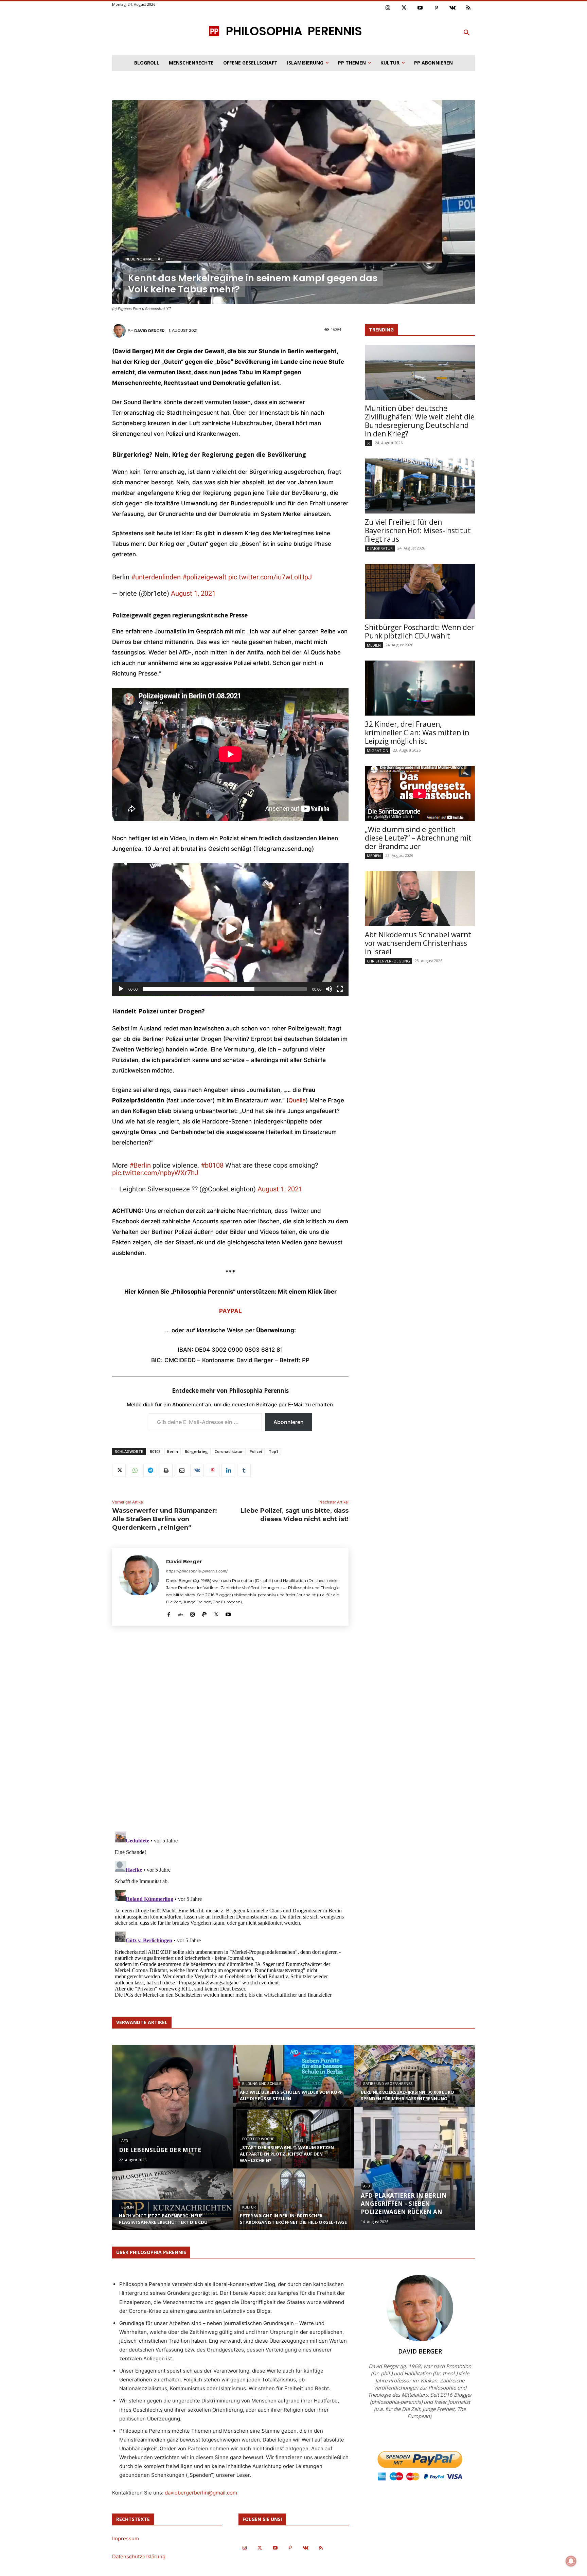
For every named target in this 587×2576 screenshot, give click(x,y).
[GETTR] (181, 1613)
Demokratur (380, 548)
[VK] (197, 1471)
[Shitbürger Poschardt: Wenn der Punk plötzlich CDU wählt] (420, 591)
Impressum (126, 2538)
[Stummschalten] (329, 989)
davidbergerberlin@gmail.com (201, 2493)
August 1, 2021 (193, 593)
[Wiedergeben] (121, 989)
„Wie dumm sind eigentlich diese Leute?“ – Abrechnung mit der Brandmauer (418, 838)
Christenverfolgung (388, 961)
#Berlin (140, 1165)
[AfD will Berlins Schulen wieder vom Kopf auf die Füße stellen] (293, 2082)
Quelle (297, 1100)
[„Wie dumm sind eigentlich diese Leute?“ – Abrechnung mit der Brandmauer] (420, 793)
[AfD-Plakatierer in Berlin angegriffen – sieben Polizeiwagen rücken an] (414, 2168)
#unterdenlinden (156, 577)
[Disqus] (230, 1731)
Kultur (249, 2207)
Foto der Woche (258, 2139)
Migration (378, 750)
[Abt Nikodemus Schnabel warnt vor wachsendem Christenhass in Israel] (420, 899)
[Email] (181, 1471)
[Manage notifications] (571, 2561)
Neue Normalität (144, 259)
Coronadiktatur (229, 1451)
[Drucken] (166, 1471)
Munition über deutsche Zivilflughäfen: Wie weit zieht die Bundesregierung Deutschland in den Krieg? (420, 421)
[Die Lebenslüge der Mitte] (173, 2107)
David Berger (149, 331)
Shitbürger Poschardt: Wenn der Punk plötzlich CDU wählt (420, 632)
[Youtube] (420, 8)
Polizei (256, 1451)
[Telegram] (150, 1471)
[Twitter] (404, 8)
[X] (119, 1471)
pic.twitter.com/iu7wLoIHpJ (270, 577)
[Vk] (452, 8)
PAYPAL (230, 1311)
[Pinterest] (437, 8)
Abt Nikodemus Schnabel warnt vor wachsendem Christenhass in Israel (418, 943)
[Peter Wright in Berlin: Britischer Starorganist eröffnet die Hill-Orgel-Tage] (293, 2206)
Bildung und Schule (262, 2084)
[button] (467, 33)
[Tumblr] (244, 1471)
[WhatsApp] (135, 1471)
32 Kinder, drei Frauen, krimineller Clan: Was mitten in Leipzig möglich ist (417, 733)
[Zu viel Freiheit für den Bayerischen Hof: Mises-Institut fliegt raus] (420, 486)
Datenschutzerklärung (139, 2556)
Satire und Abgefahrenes (388, 2084)
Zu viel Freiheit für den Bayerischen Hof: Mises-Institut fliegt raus (418, 530)
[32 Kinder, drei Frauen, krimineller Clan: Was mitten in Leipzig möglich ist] (420, 688)
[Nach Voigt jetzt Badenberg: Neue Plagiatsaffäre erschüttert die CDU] (173, 2206)
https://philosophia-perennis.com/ (197, 1571)
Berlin (173, 1451)
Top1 (273, 1451)
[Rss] (469, 8)
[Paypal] (204, 1613)
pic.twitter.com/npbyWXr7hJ (155, 1173)
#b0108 (212, 1165)
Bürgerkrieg (196, 1451)
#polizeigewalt (204, 577)
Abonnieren (289, 1422)
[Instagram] (388, 8)
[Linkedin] (228, 1471)
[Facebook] (169, 1613)
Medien (374, 645)
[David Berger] (120, 331)
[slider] (225, 989)
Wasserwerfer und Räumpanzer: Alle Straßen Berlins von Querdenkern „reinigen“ (165, 1519)
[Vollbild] (340, 989)
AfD (125, 2141)
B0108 (155, 1451)
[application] (230, 930)
